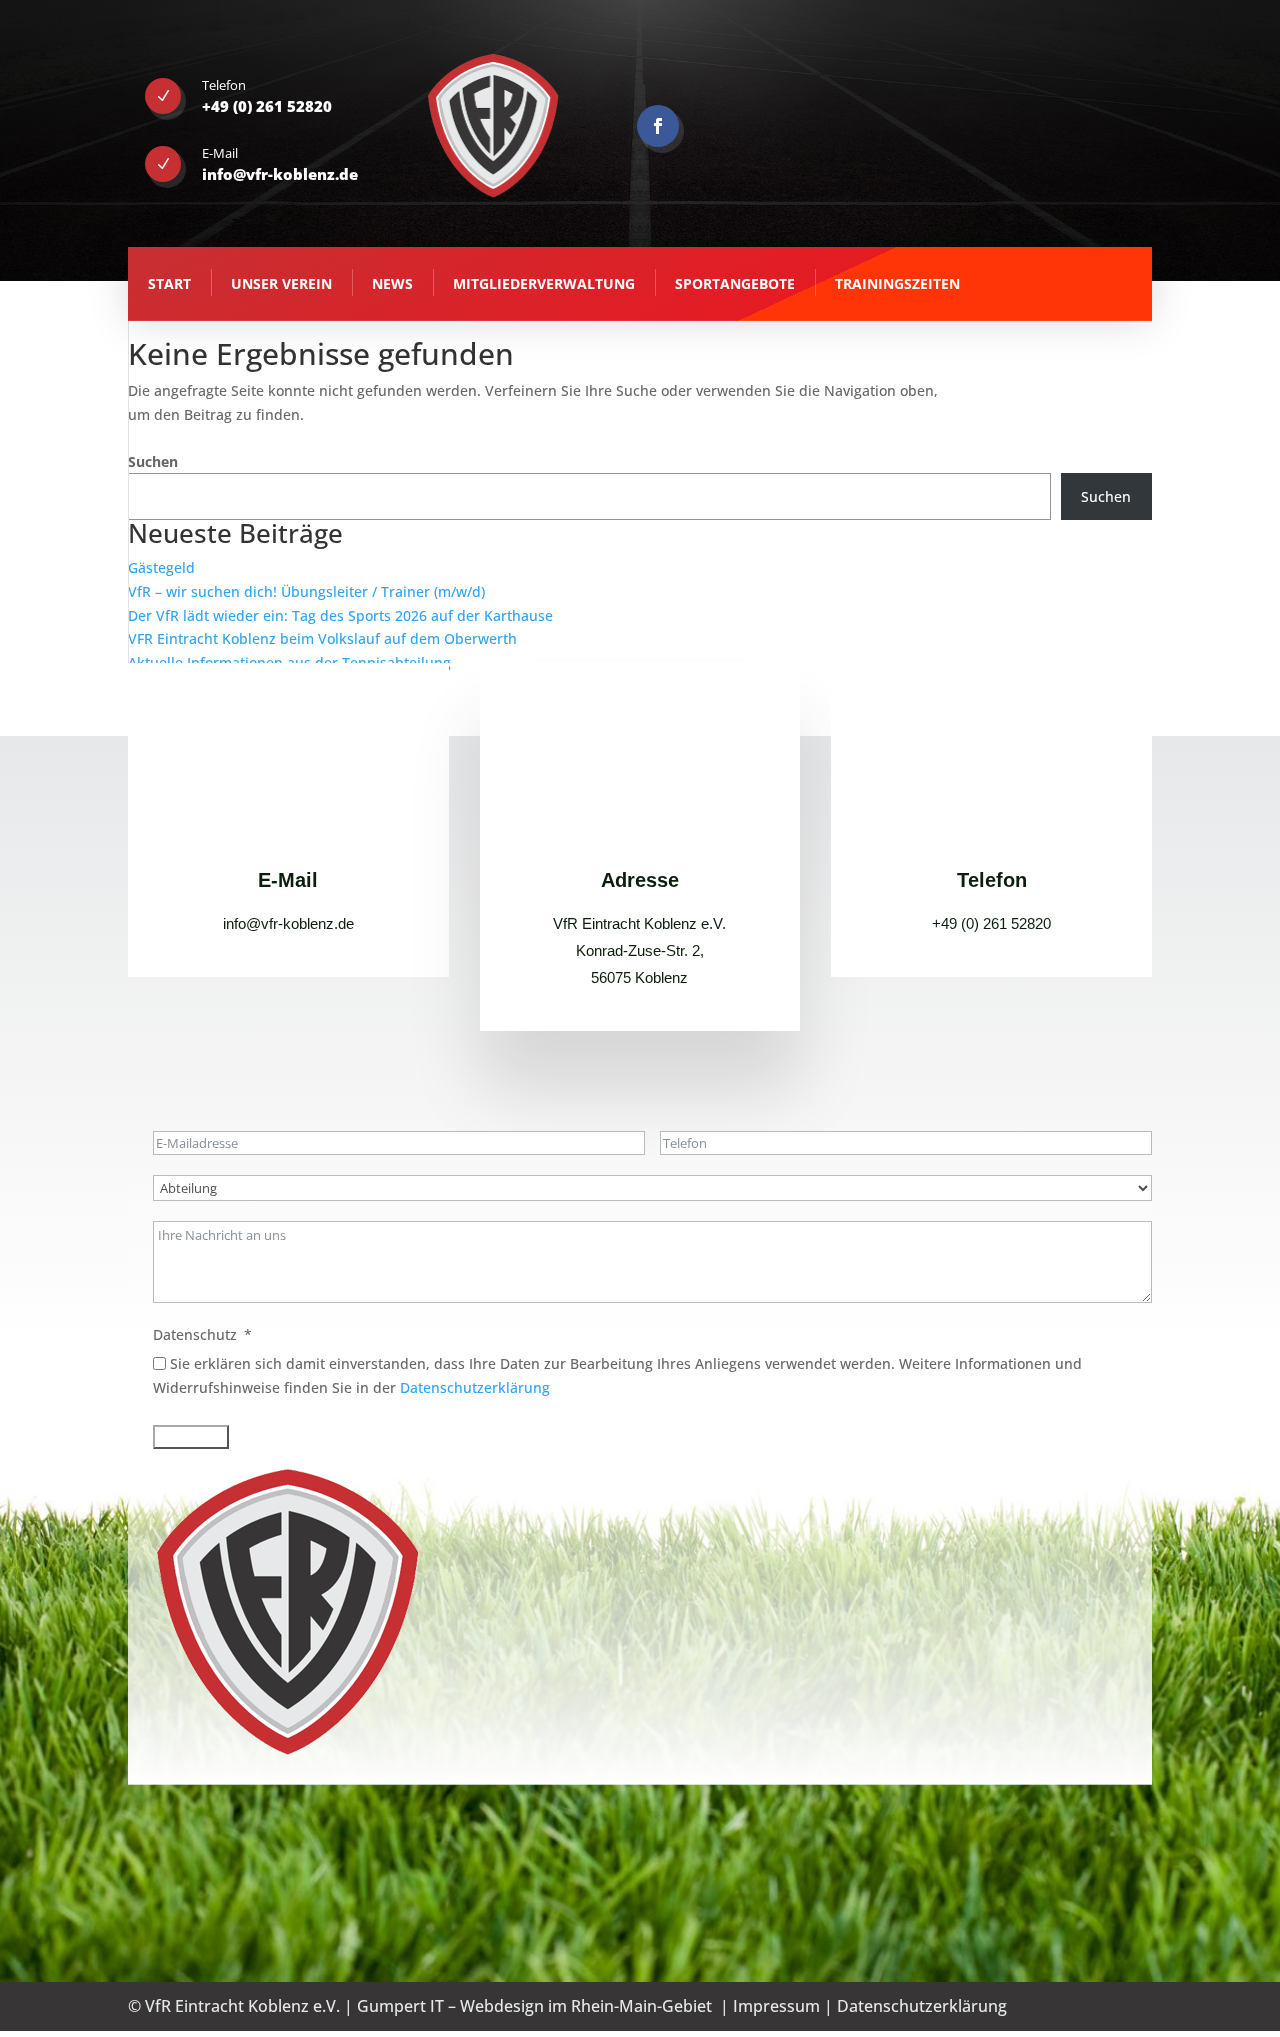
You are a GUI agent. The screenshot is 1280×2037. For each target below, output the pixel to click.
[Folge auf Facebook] (658, 126)
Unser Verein (281, 283)
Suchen (153, 461)
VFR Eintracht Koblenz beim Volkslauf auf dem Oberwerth (322, 638)
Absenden (191, 1437)
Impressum (776, 2006)
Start (169, 283)
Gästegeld (161, 567)
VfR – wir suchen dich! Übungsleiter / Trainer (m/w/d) (306, 591)
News (392, 283)
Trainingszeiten (897, 283)
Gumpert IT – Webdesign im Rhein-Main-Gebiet (534, 2006)
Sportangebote (735, 283)
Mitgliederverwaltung (544, 283)
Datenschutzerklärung (475, 1387)
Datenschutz (195, 1334)
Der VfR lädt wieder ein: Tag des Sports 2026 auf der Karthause (340, 615)
